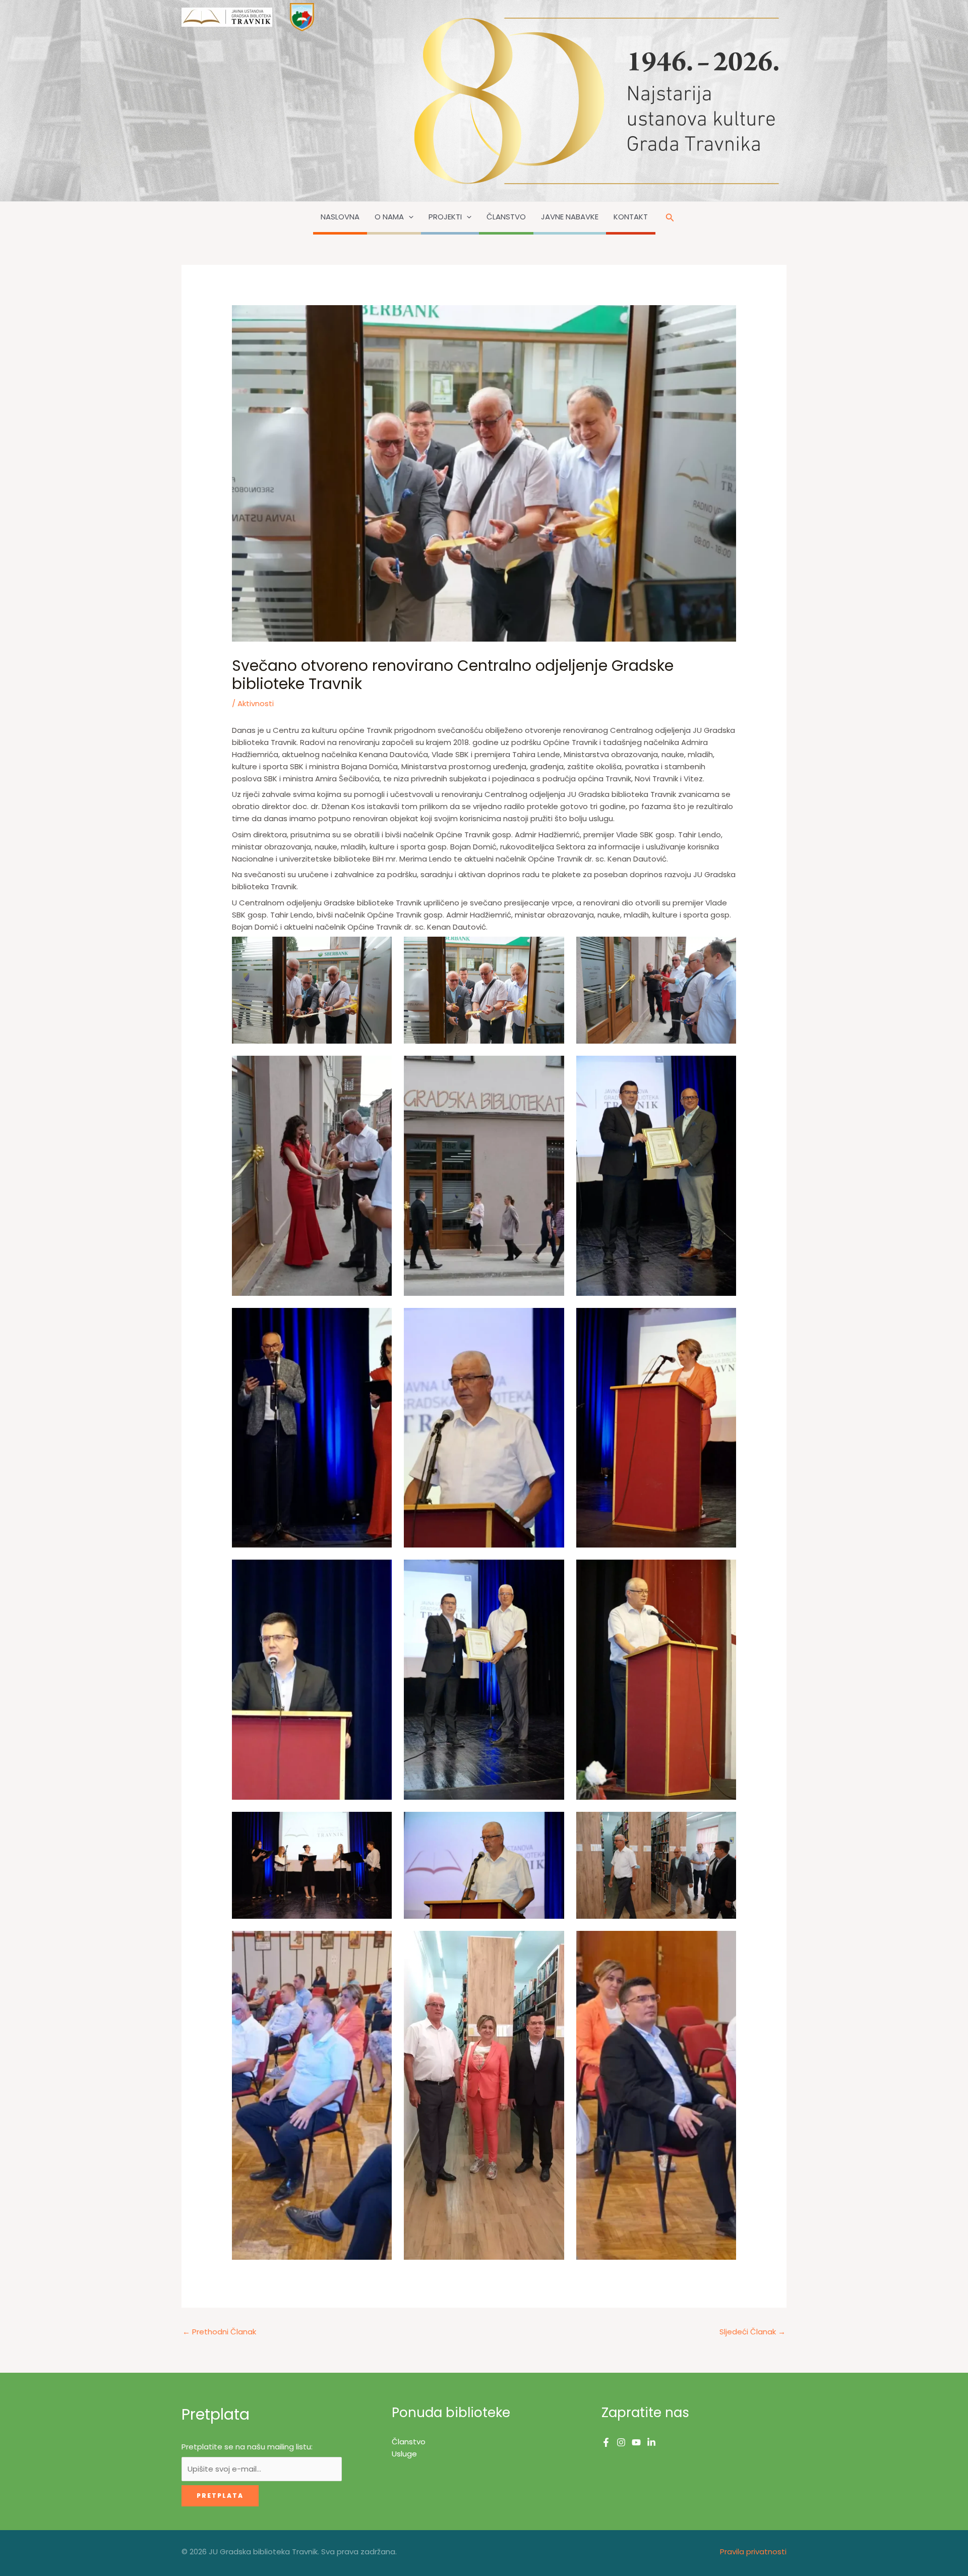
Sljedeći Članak (752, 2332)
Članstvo (506, 217)
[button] (409, 217)
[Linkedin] (651, 2442)
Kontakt (631, 217)
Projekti (445, 217)
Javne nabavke (570, 217)
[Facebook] (606, 2442)
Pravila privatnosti (753, 2552)
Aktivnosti (256, 703)
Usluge (404, 2454)
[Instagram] (621, 2442)
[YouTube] (636, 2442)
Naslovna (340, 217)
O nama (389, 217)
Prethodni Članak (219, 2332)
